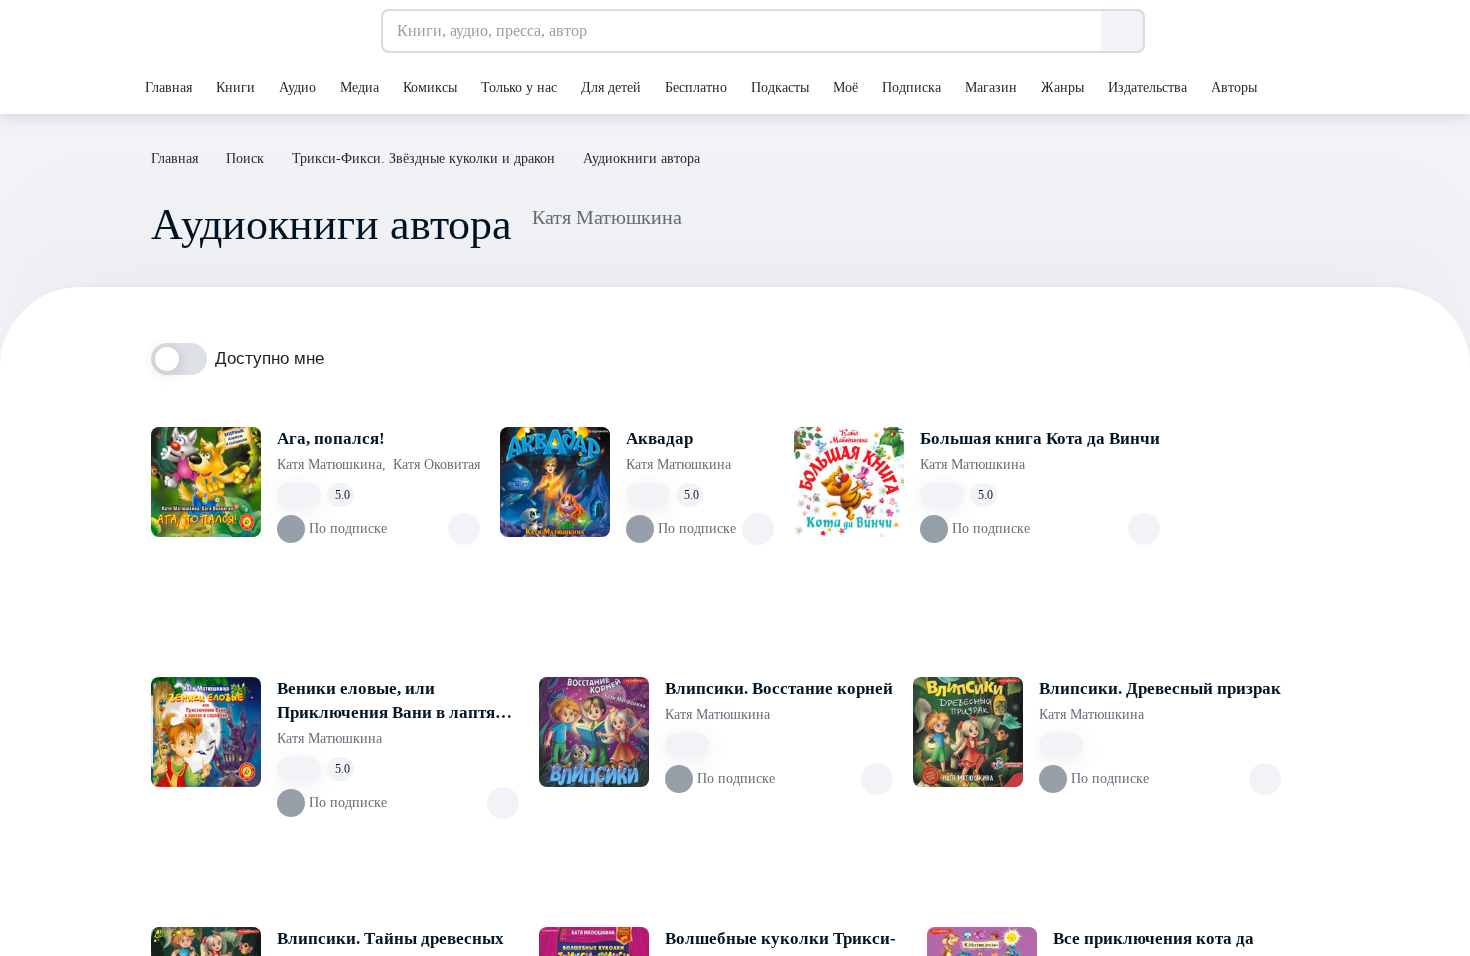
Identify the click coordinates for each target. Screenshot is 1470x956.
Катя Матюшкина (331, 464)
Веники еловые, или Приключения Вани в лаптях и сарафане (397, 702)
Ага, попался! (331, 438)
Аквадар (659, 438)
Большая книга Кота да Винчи (1040, 438)
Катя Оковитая (436, 464)
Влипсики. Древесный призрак (1160, 688)
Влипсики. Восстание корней (779, 688)
